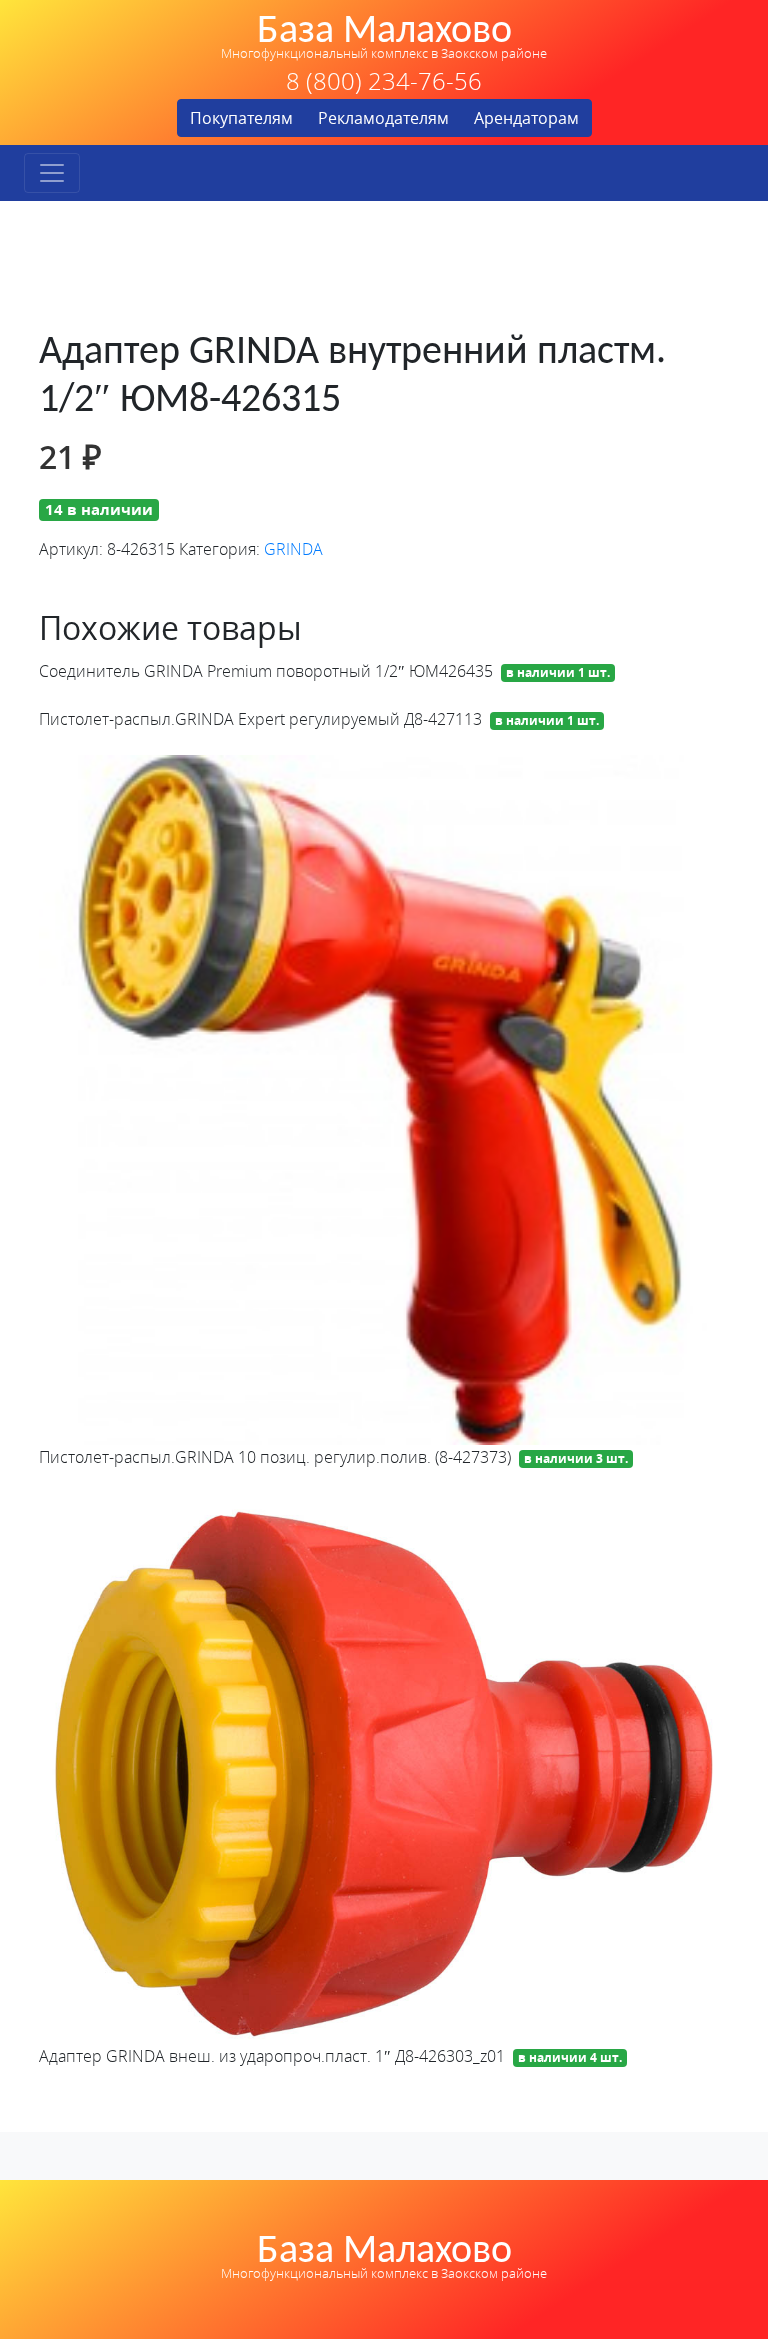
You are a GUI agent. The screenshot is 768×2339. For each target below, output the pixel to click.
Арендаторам (526, 118)
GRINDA (293, 549)
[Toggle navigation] (52, 173)
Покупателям (241, 118)
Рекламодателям (383, 118)
